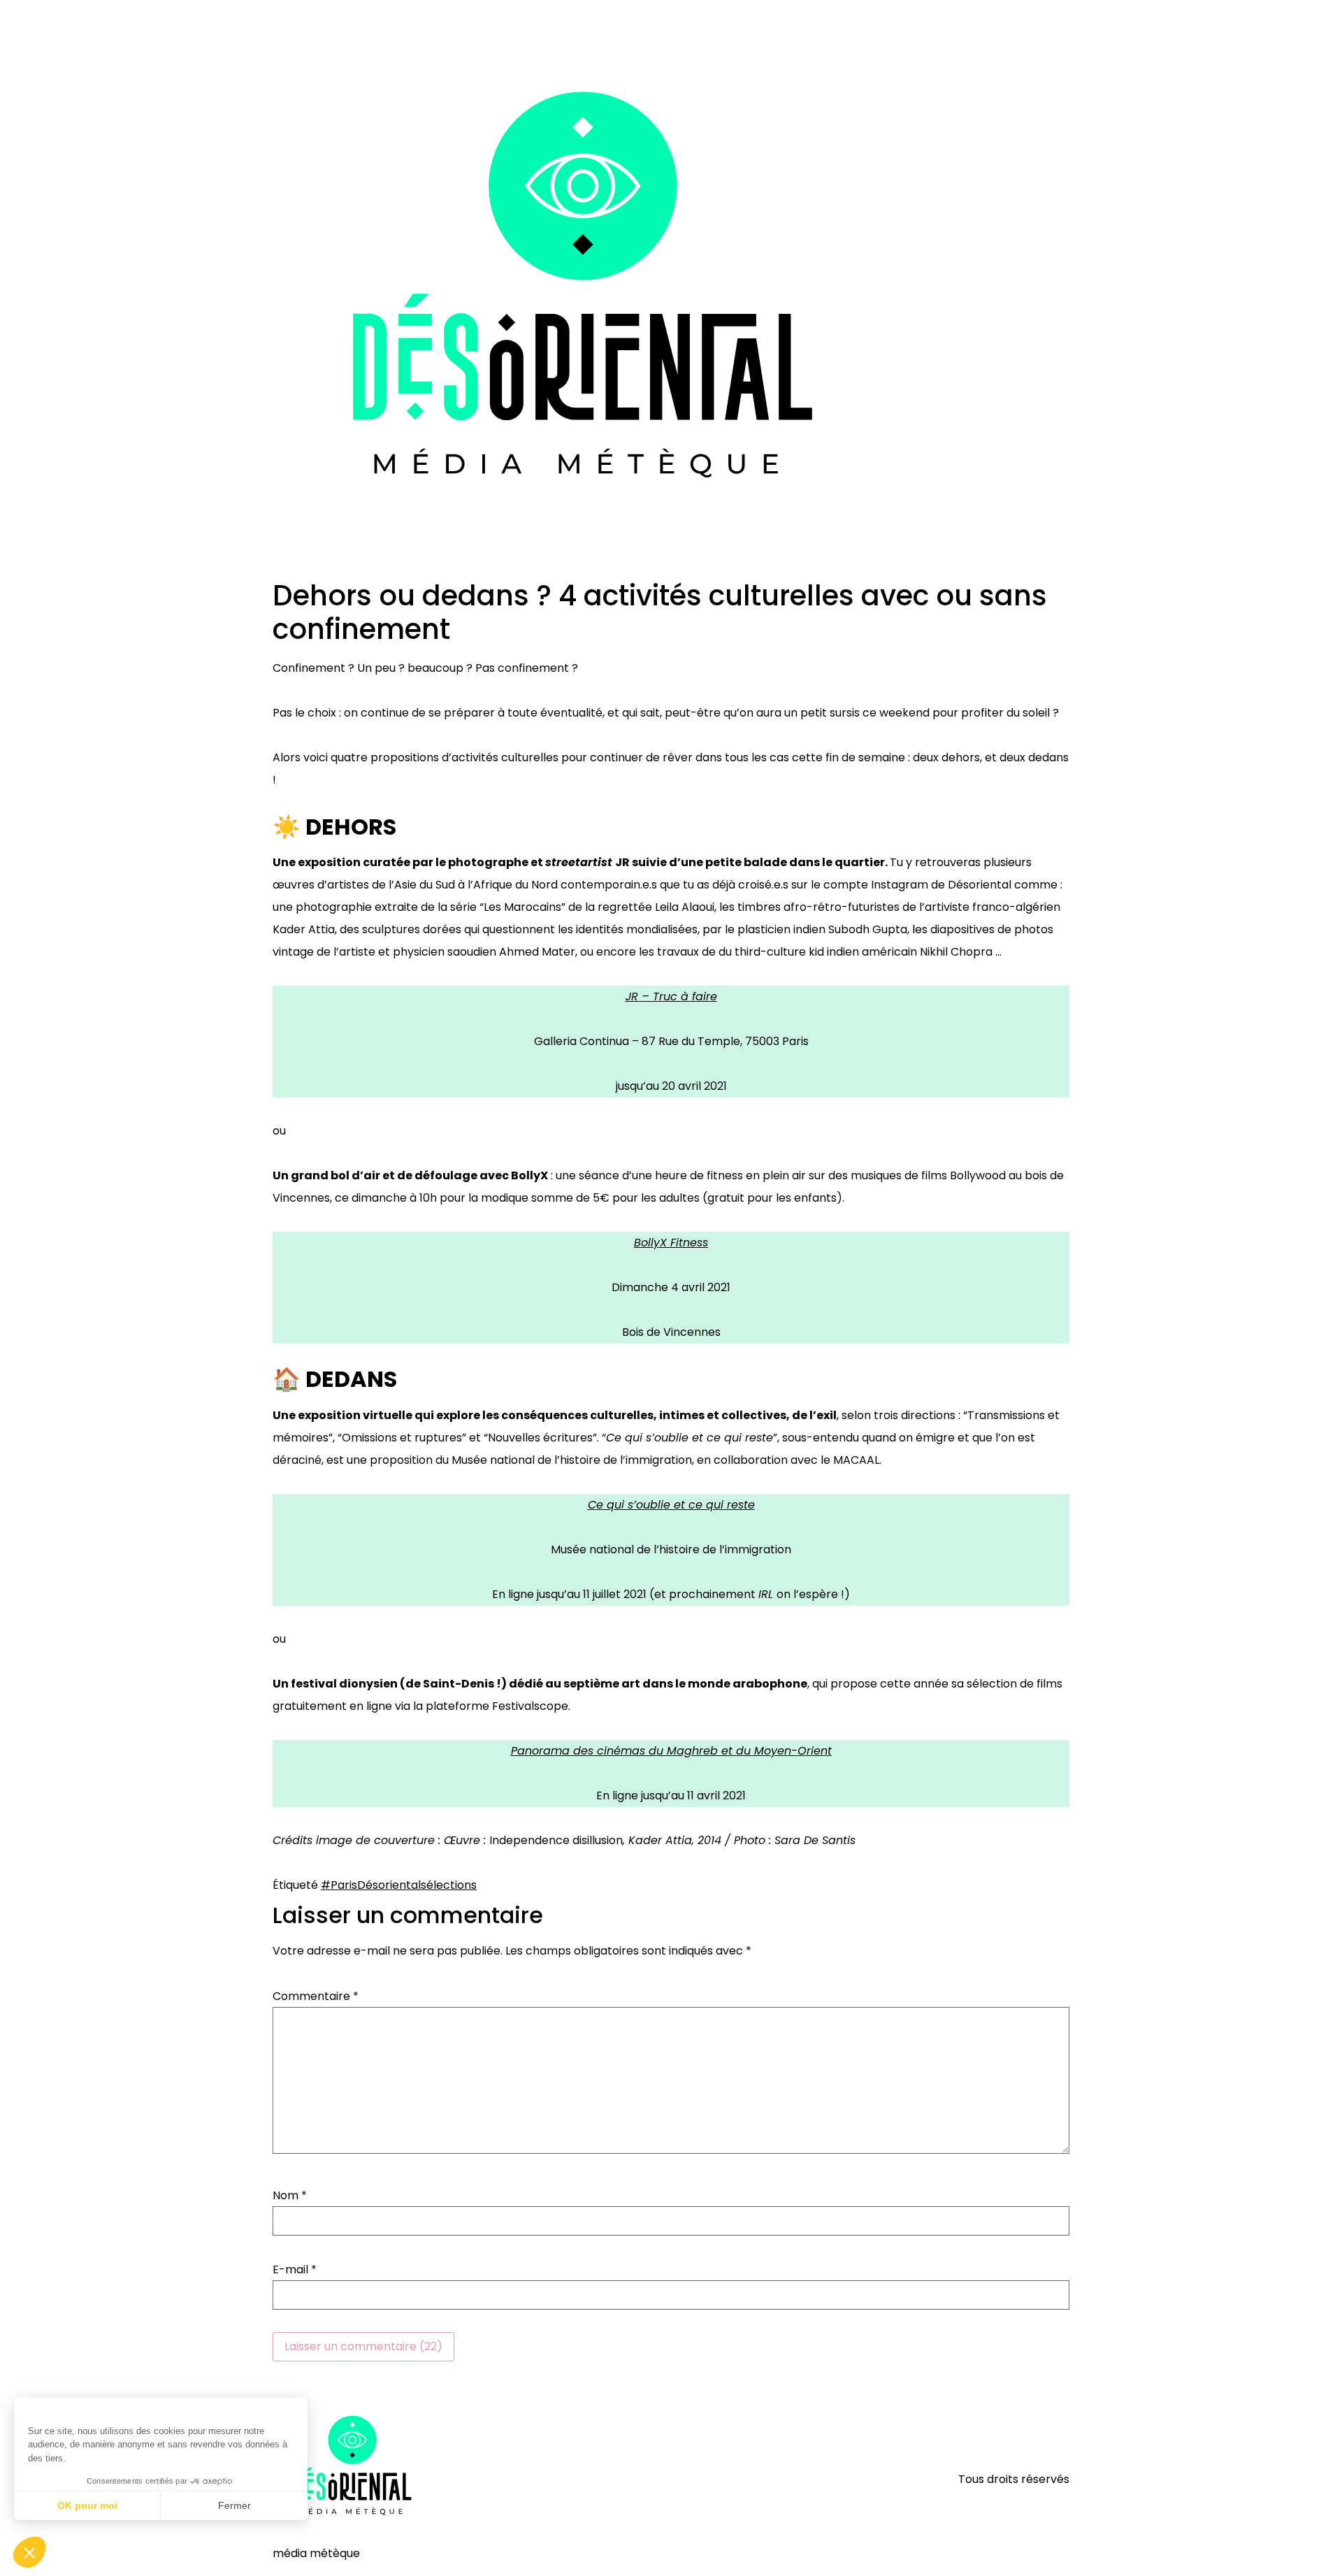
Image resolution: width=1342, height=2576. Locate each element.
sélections (449, 1885)
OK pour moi (87, 2505)
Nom (290, 2196)
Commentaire (316, 1996)
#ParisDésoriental (371, 1885)
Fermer (235, 2505)
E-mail (295, 2270)
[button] (29, 2552)
